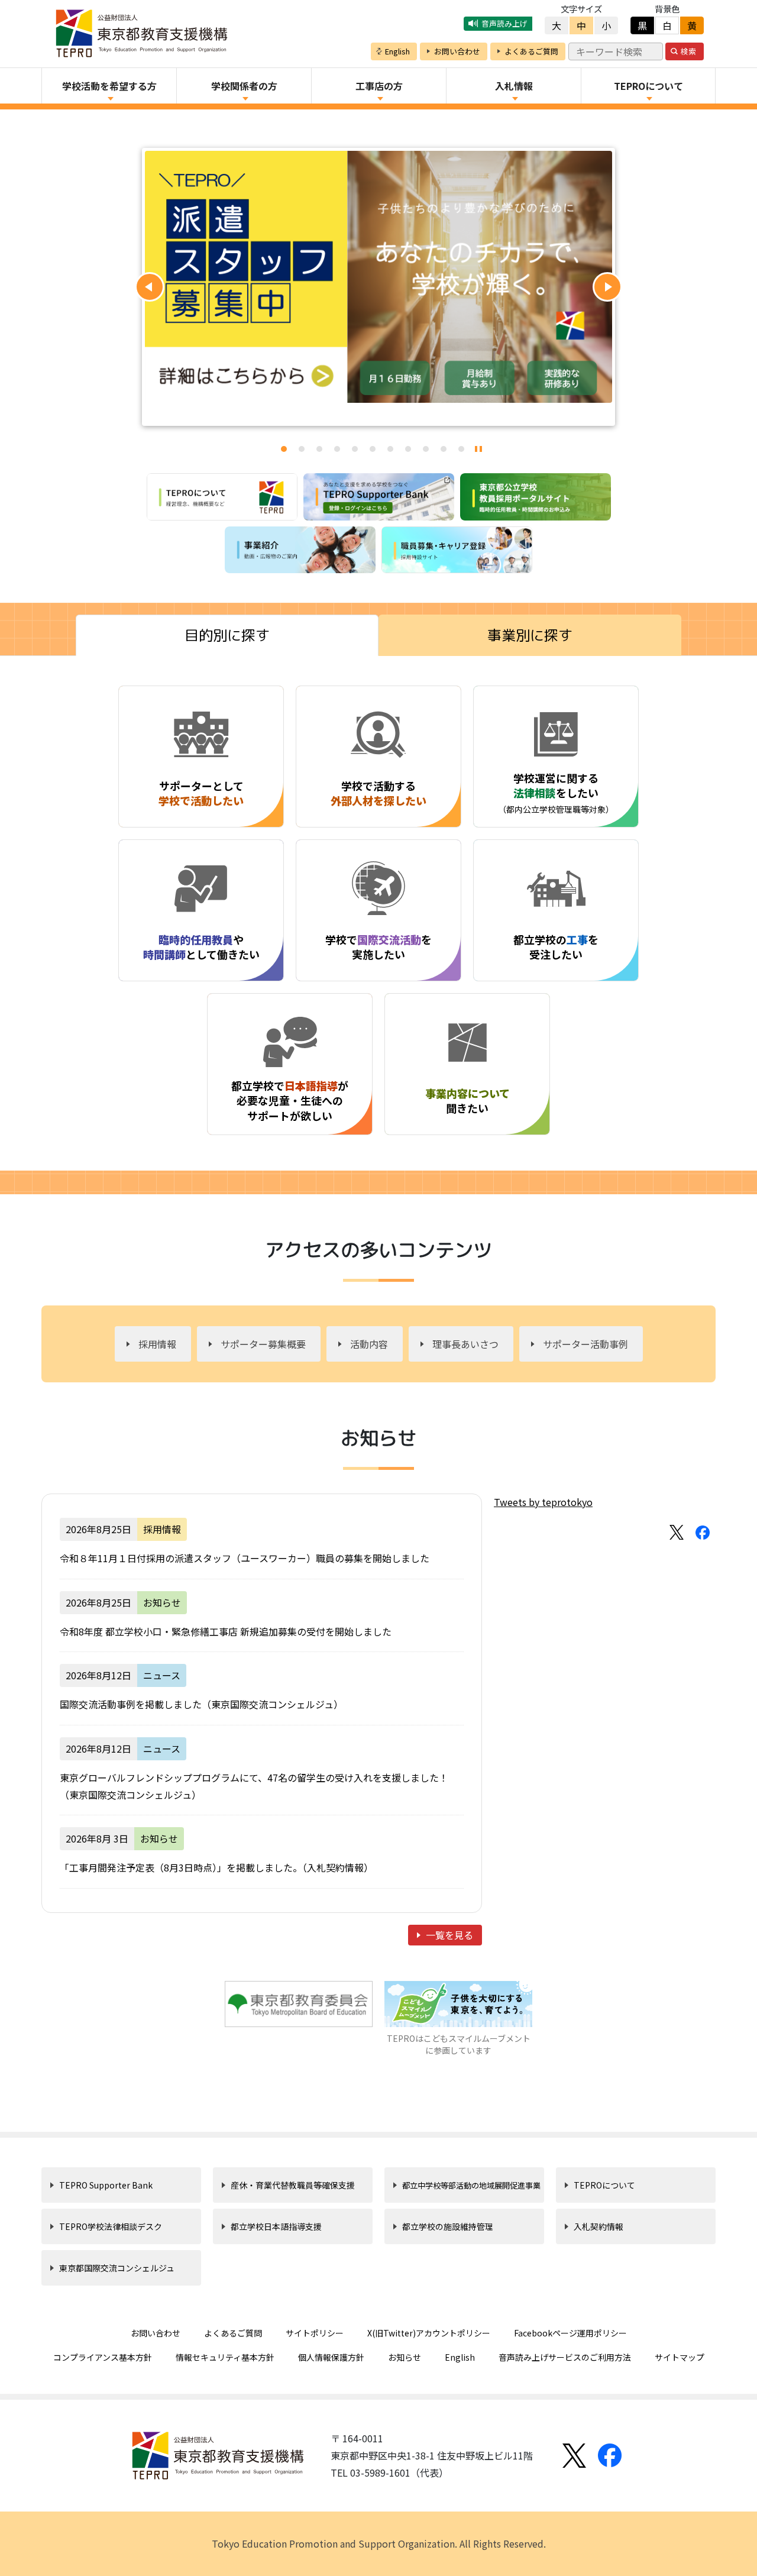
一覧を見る (449, 1935)
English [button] (397, 51)
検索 (688, 51)
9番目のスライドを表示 (426, 449)
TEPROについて (604, 2185)
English (460, 2357)
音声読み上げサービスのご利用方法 (565, 2357)
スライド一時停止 (478, 449)
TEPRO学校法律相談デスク (111, 2226)
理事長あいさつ (465, 1344)
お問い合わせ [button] (457, 51)
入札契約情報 (599, 2226)
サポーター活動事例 (585, 1344)
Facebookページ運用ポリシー (570, 2333)
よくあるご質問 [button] (531, 51)
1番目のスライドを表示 (284, 449)
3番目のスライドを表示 (319, 449)
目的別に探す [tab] (227, 635)
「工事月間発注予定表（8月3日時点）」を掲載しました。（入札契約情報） (216, 1867)
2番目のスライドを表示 (302, 449)
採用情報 (157, 1344)
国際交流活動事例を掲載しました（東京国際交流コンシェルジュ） (201, 1704)
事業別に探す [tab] (530, 635)
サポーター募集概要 (263, 1344)
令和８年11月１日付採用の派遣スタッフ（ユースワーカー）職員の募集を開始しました (245, 1558)
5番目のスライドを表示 (355, 449)
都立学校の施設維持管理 (448, 2226)
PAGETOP (688, 2536)
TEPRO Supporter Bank (106, 2185)
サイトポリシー (315, 2333)
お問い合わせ (156, 2333)
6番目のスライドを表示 (373, 449)
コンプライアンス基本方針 (103, 2357)
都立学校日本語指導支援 (276, 2226)
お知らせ (405, 2357)
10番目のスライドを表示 (444, 449)
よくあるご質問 (233, 2333)
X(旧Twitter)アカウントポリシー (429, 2333)
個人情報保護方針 (331, 2357)
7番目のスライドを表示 (390, 449)
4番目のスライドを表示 (337, 449)
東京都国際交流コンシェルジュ (117, 2268)
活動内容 (369, 1344)
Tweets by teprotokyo (543, 1502)
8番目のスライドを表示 (408, 449)
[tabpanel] (378, 925)
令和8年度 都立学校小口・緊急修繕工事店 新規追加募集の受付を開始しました (226, 1631)
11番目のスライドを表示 (461, 449)
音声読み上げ (504, 23)
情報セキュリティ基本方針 (225, 2357)
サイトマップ (680, 2357)
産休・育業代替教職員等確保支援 (293, 2185)
